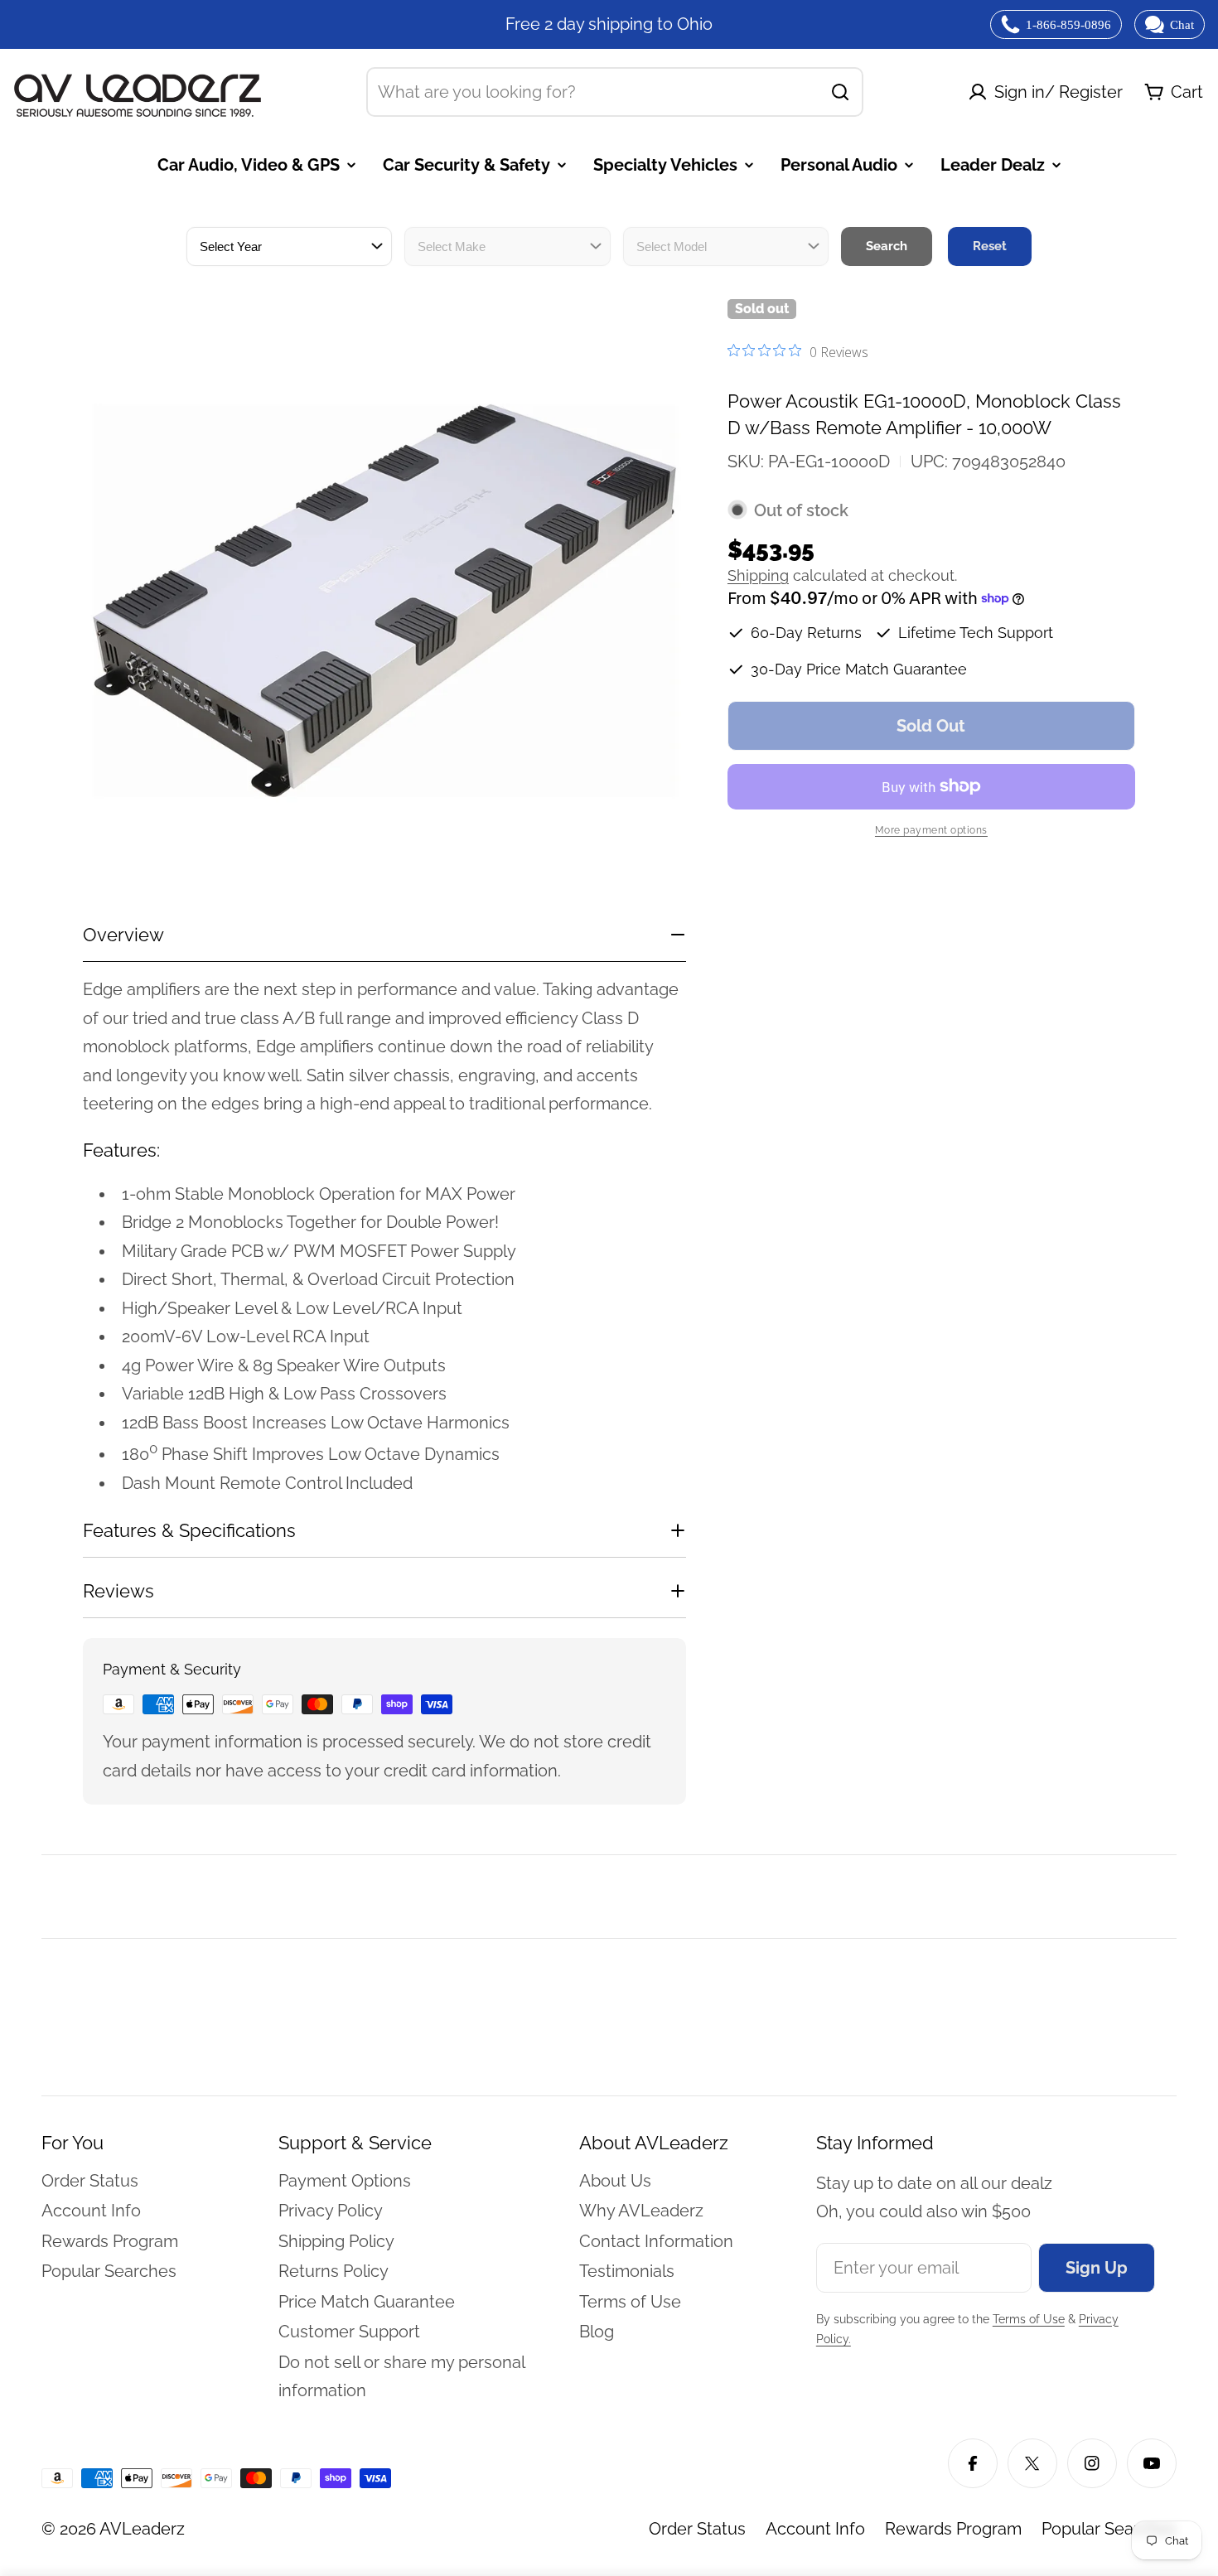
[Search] (840, 92)
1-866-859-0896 (1068, 25)
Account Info (815, 2529)
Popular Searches (1109, 2529)
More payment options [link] (931, 830)
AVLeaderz (142, 2529)
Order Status (697, 2529)
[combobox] (615, 92)
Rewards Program (953, 2529)
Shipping (758, 575)
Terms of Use (1029, 2319)
